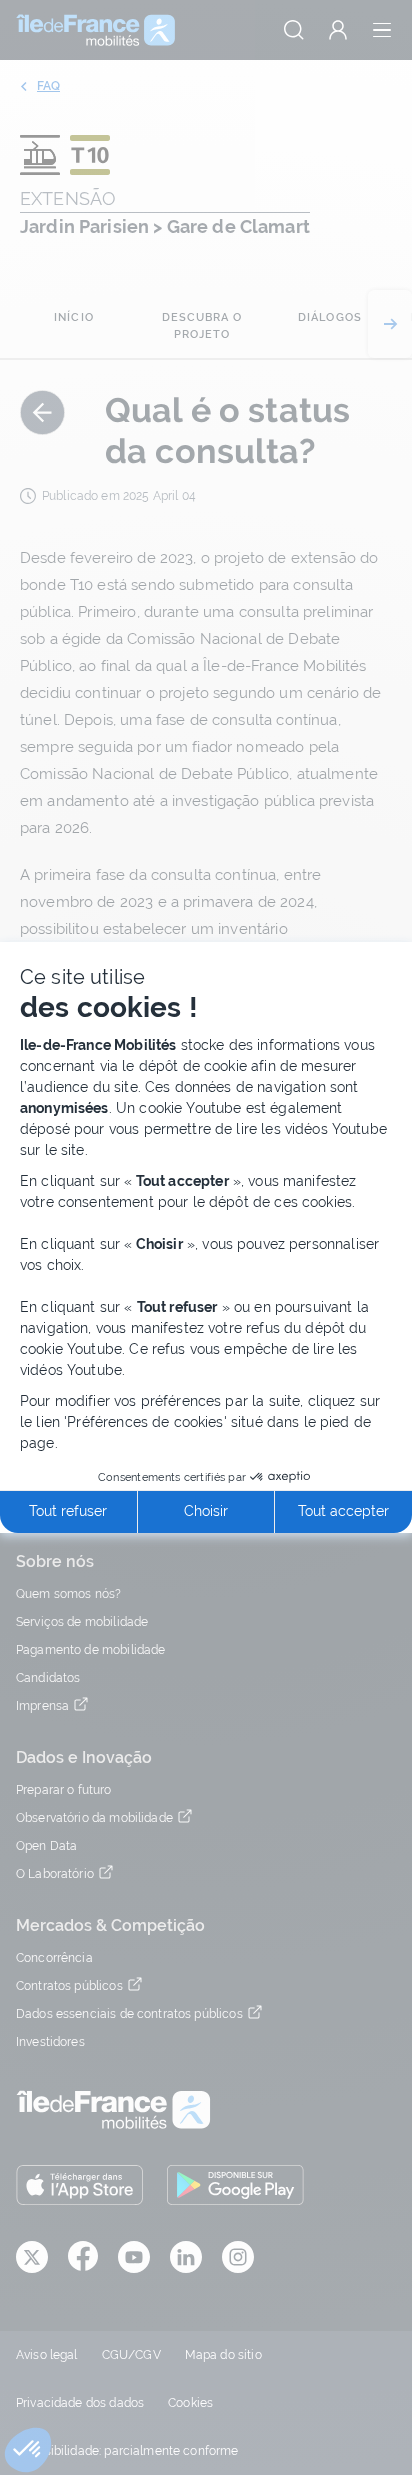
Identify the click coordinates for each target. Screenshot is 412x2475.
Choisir (206, 1511)
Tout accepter (343, 1511)
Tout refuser (68, 1511)
